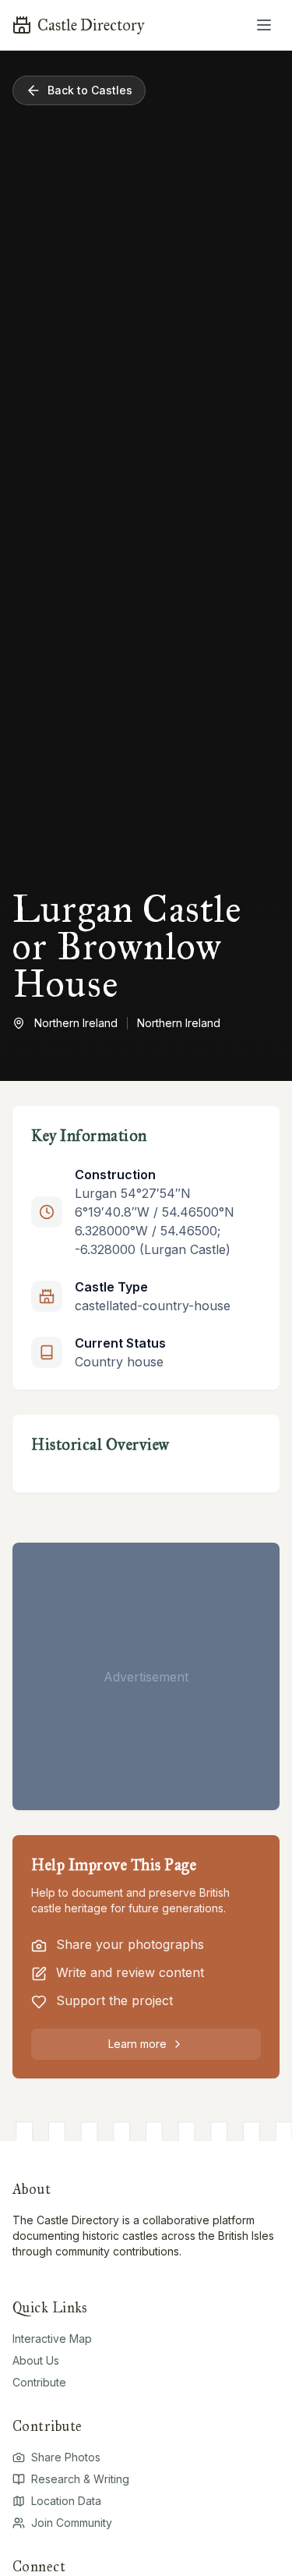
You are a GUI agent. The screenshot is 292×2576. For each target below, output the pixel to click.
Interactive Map (52, 2339)
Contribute (39, 2382)
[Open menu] (264, 25)
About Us (36, 2360)
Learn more (137, 2044)
